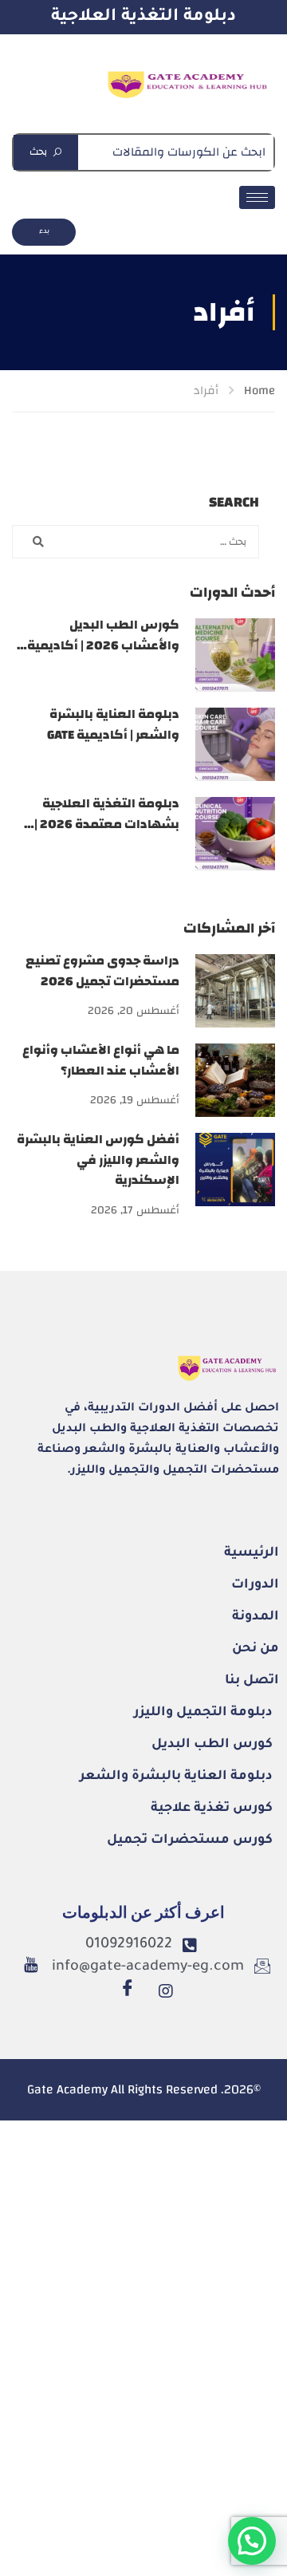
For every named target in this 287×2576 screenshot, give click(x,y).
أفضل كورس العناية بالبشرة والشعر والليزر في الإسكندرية (98, 1160)
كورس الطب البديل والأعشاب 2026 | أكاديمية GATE (103, 645)
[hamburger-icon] (257, 197)
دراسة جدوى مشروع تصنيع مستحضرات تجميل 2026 (102, 971)
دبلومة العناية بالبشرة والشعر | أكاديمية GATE (113, 724)
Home (259, 391)
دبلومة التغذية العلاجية (143, 17)
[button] (252, 2541)
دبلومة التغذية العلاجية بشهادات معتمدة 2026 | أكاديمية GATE (107, 824)
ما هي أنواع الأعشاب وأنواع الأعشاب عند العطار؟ (101, 1060)
